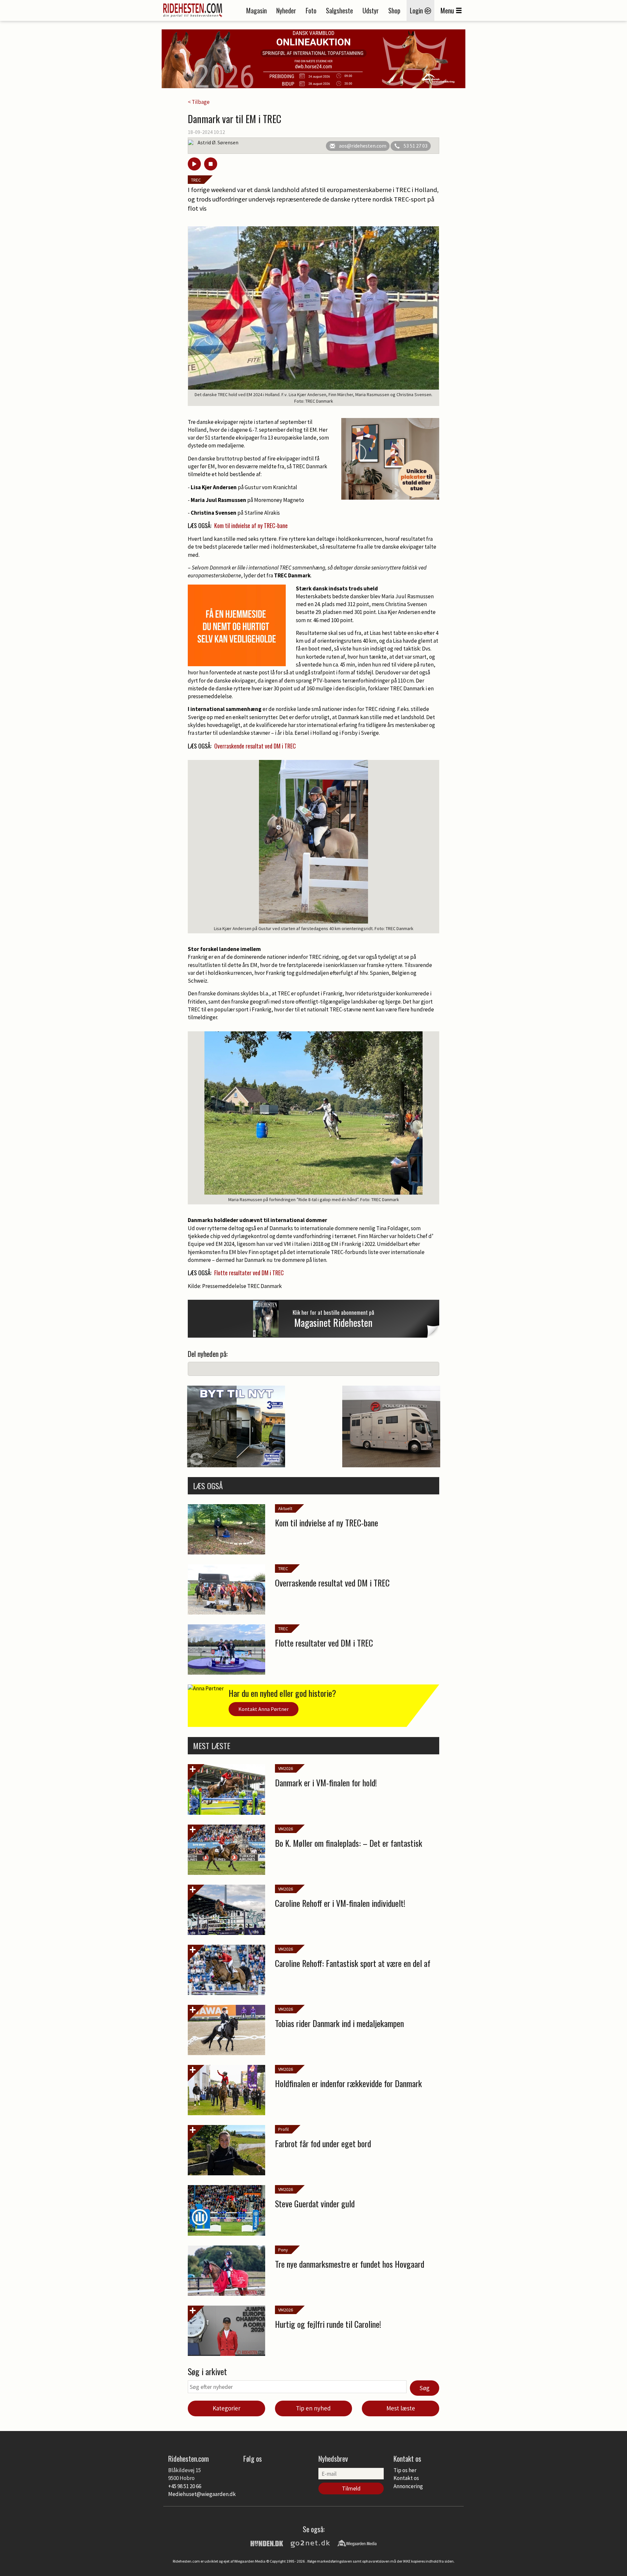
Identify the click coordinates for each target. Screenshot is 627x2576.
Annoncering (408, 2486)
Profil (283, 2129)
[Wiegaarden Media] (357, 2543)
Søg (425, 2388)
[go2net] (310, 2543)
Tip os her (405, 2470)
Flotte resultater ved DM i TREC (249, 1273)
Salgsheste (339, 10)
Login (417, 10)
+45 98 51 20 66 (185, 2486)
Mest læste (401, 2408)
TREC (196, 180)
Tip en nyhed (313, 2408)
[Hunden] (267, 2543)
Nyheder (286, 10)
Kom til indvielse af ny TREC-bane (251, 525)
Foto (311, 10)
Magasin (257, 10)
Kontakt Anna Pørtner (264, 1709)
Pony (283, 2250)
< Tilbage (199, 102)
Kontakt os (406, 2478)
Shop (394, 10)
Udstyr (371, 10)
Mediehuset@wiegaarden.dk (202, 2494)
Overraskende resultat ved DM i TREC (255, 746)
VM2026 (286, 1768)
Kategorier (226, 2408)
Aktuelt (285, 1508)
